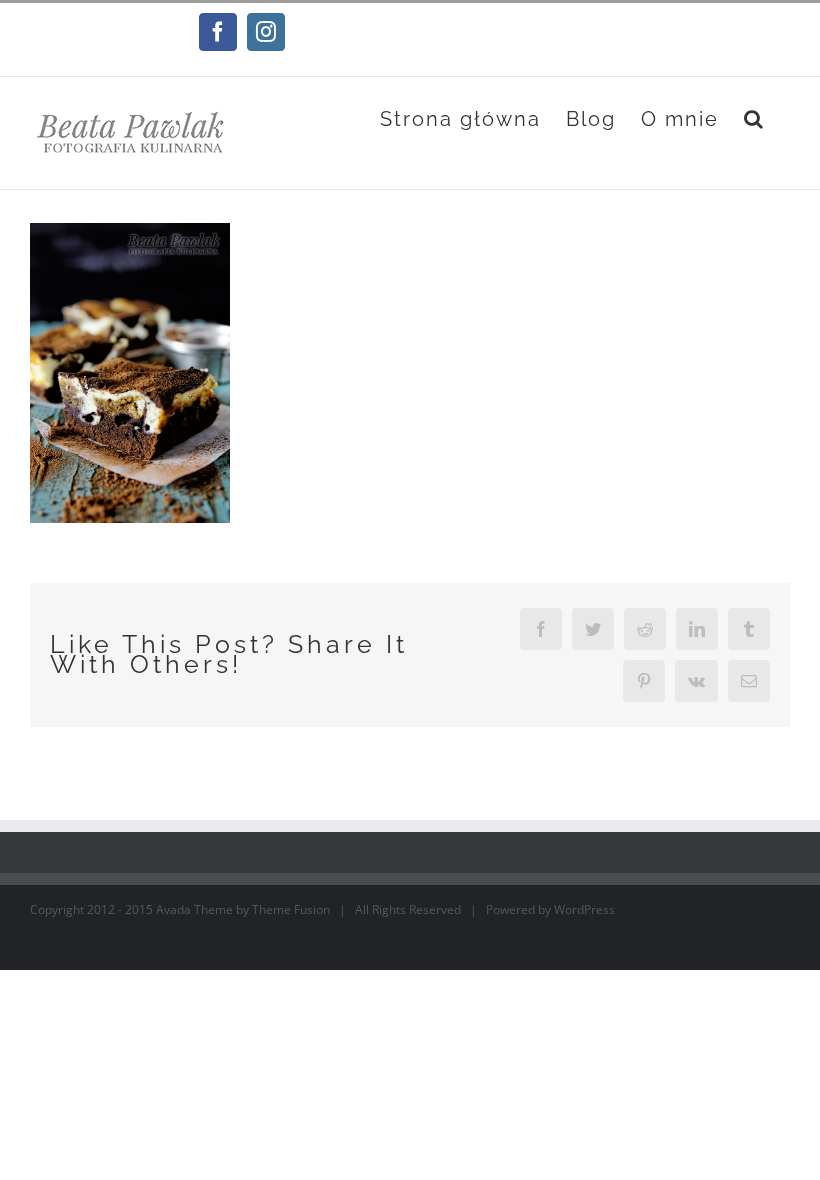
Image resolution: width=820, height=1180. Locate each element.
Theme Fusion (291, 909)
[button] (754, 119)
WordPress (584, 909)
